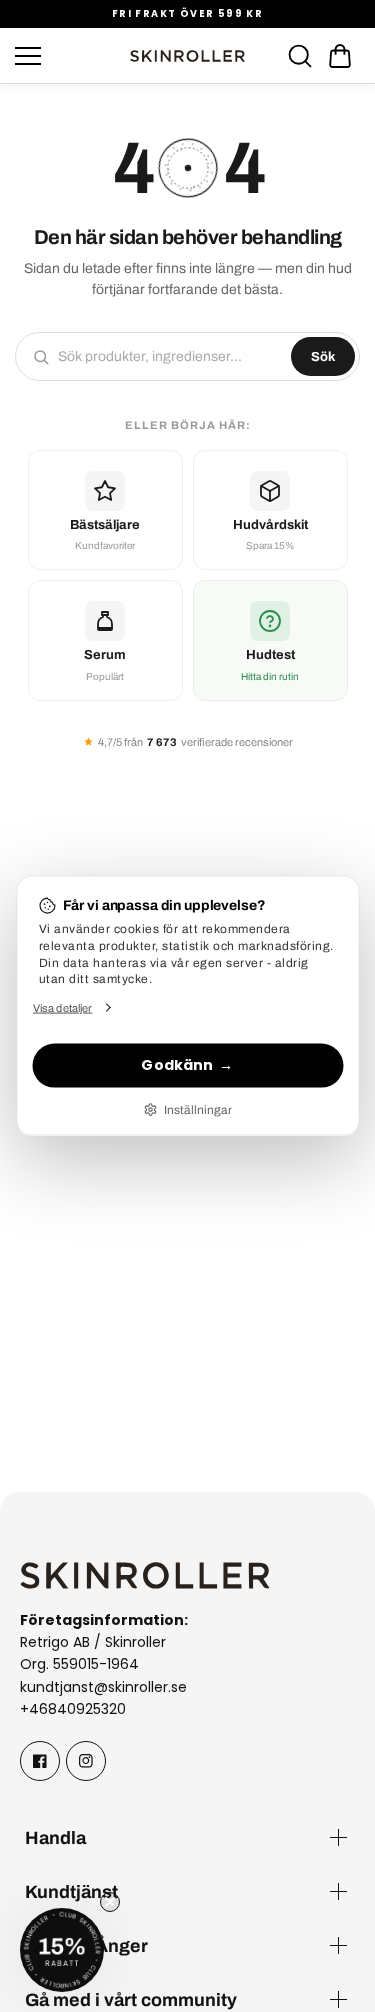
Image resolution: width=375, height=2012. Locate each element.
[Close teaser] (110, 1902)
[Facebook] (40, 1761)
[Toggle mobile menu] (66, 56)
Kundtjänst (71, 1891)
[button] (340, 56)
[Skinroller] (188, 56)
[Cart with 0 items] (340, 56)
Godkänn (177, 1065)
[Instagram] (86, 1761)
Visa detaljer (62, 1007)
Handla (55, 1837)
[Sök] (300, 56)
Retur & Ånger (86, 1945)
